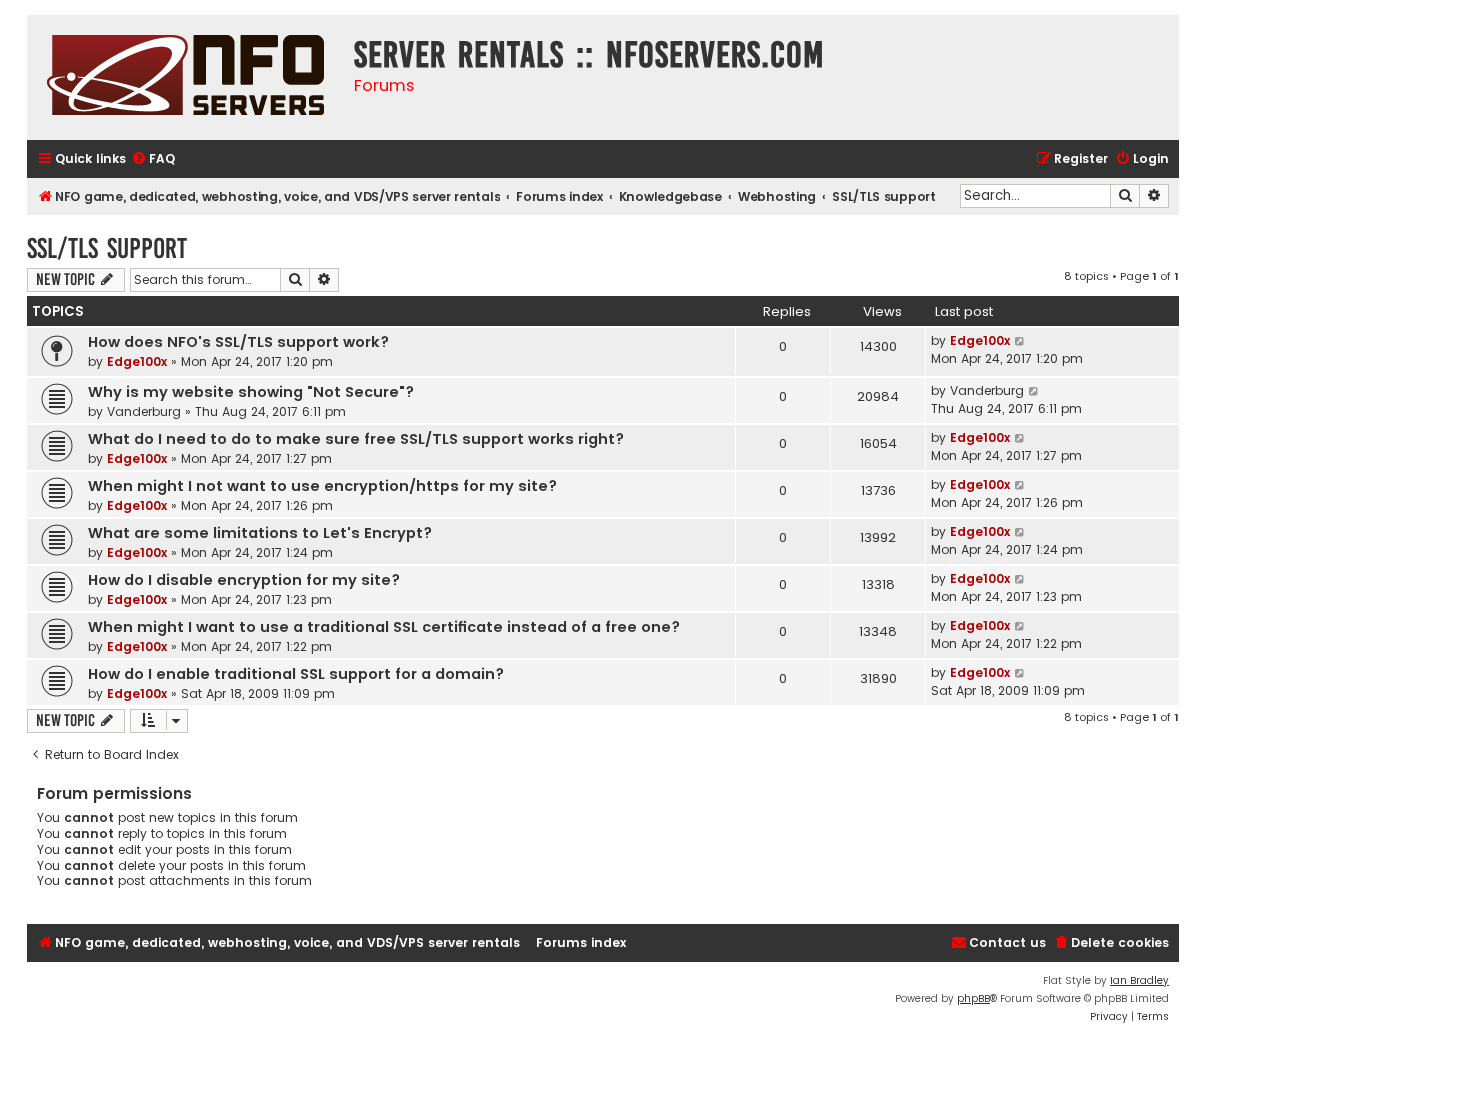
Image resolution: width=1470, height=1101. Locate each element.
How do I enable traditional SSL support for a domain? (296, 674)
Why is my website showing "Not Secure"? (251, 392)
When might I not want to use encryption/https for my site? (322, 486)
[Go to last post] (1020, 341)
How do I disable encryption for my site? (244, 580)
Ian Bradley (1139, 980)
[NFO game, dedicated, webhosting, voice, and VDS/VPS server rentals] (185, 77)
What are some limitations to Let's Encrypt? (260, 533)
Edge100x (137, 361)
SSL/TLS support (107, 248)
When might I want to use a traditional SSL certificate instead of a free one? (384, 627)
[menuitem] (153, 159)
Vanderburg (144, 411)
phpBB (973, 998)
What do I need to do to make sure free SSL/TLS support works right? (356, 439)
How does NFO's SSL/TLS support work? (238, 342)
